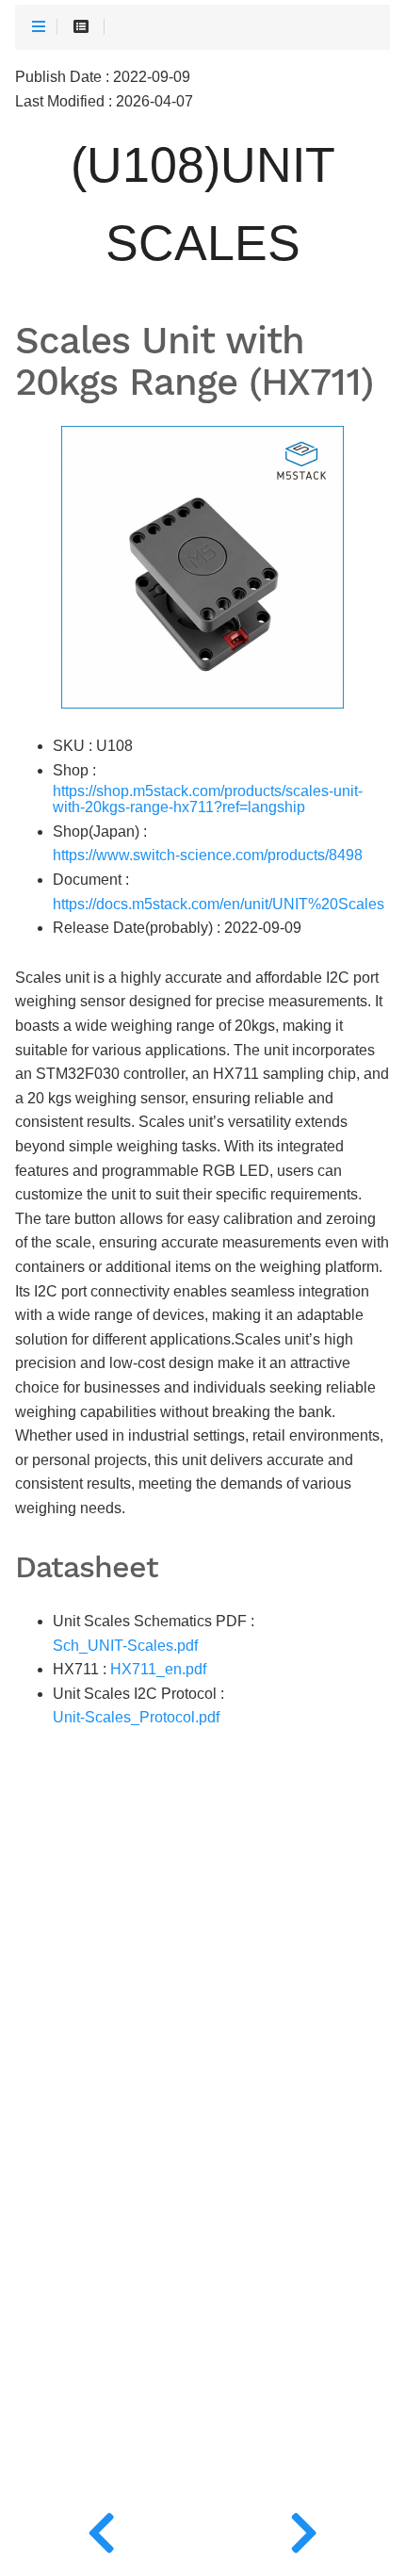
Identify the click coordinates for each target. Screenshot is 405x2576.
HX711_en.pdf (158, 1669)
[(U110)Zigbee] (304, 2529)
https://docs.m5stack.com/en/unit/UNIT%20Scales (219, 904)
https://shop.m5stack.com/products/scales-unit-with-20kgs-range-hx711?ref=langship (208, 799)
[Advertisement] (202, 2199)
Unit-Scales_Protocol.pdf (136, 1717)
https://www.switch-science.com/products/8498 (208, 855)
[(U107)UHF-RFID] (101, 2529)
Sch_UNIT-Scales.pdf (125, 1646)
